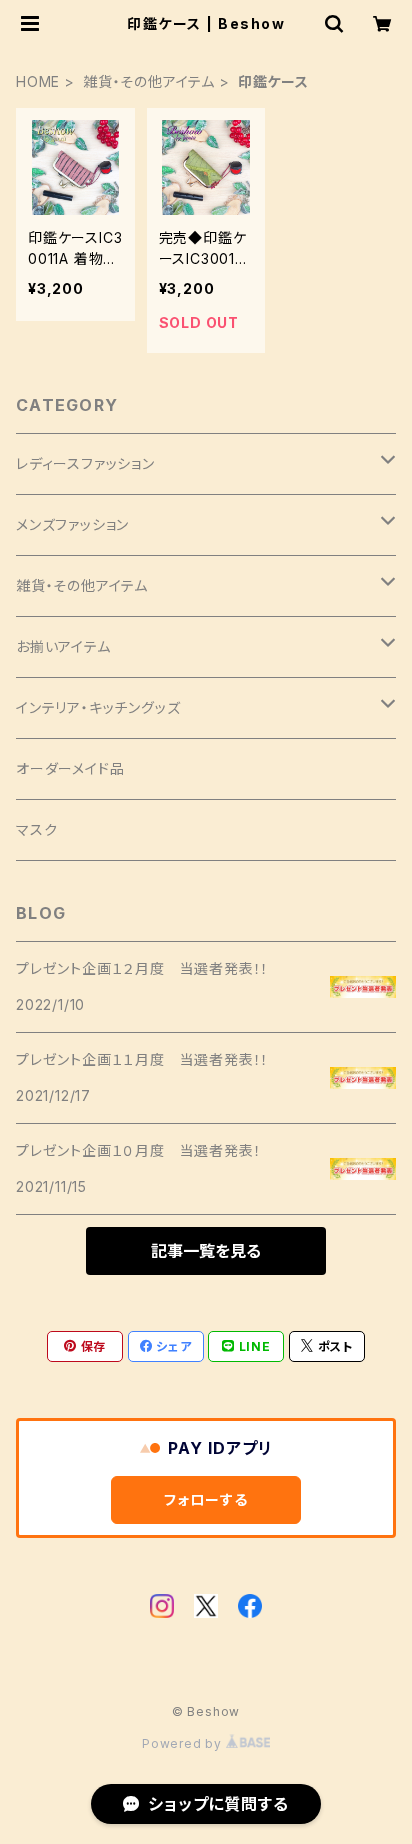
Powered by (184, 1743)
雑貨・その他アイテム (149, 81)
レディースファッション (85, 463)
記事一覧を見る (206, 1251)
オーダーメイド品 (70, 768)
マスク (36, 829)
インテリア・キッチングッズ (98, 707)
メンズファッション (72, 524)
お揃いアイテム (63, 646)
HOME (38, 81)
